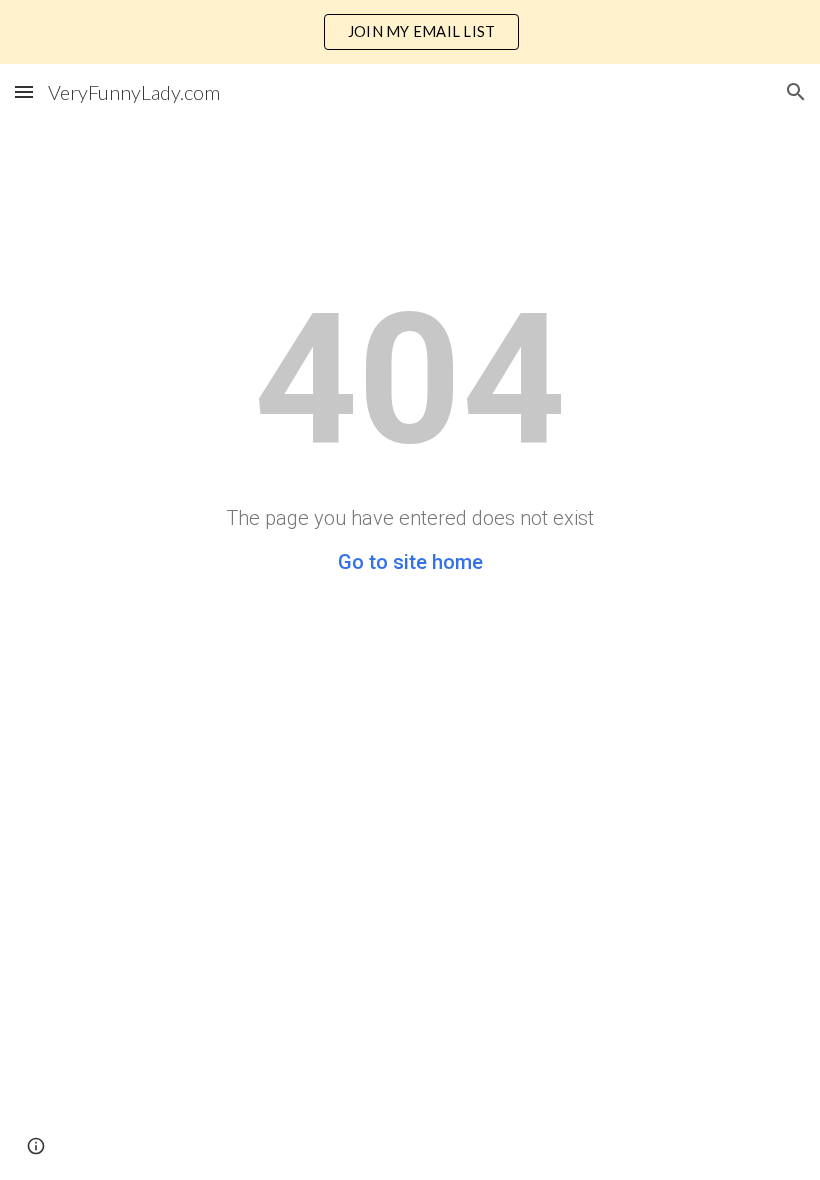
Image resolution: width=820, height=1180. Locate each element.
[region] (410, 32)
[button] (24, 91)
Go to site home (410, 562)
